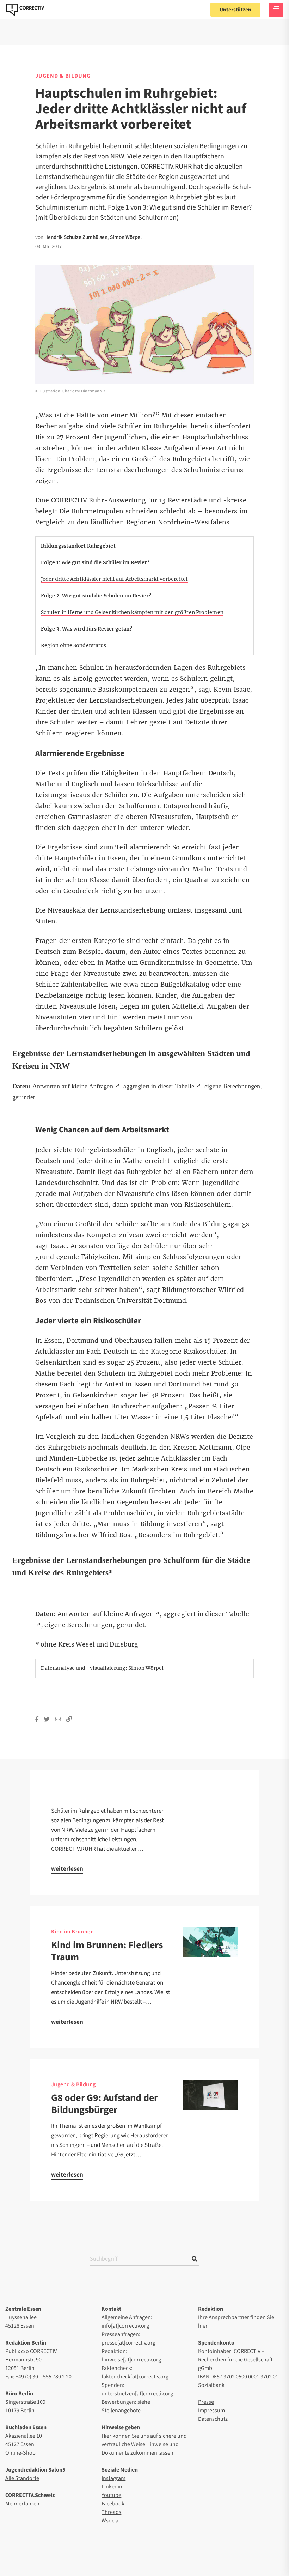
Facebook (113, 2504)
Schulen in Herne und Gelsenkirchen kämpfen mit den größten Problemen (132, 612)
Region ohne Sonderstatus (73, 645)
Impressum (211, 2411)
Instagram (113, 2478)
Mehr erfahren (22, 2504)
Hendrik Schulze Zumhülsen (76, 237)
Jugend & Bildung (63, 76)
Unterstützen (235, 10)
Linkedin (112, 2487)
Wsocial (111, 2521)
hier (203, 2326)
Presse (206, 2402)
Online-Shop (20, 2453)
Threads (111, 2512)
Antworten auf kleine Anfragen (73, 1086)
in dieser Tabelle (173, 1086)
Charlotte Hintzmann (82, 391)
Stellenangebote (121, 2411)
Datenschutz (213, 2419)
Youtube (111, 2495)
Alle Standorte (22, 2478)
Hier (106, 2436)
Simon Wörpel (126, 237)
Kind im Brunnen (72, 1932)
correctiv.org (25, 10)
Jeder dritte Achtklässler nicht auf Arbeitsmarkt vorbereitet (114, 579)
